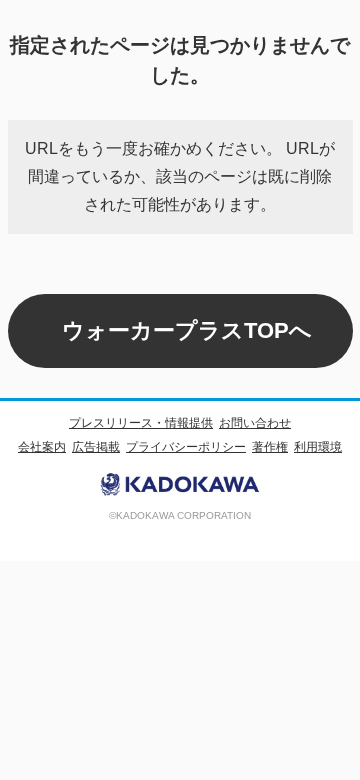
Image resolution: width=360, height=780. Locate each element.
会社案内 (42, 447)
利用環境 (318, 447)
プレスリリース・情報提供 (141, 423)
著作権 (270, 447)
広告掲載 (96, 447)
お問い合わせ (255, 423)
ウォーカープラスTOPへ (187, 330)
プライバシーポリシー (186, 447)
